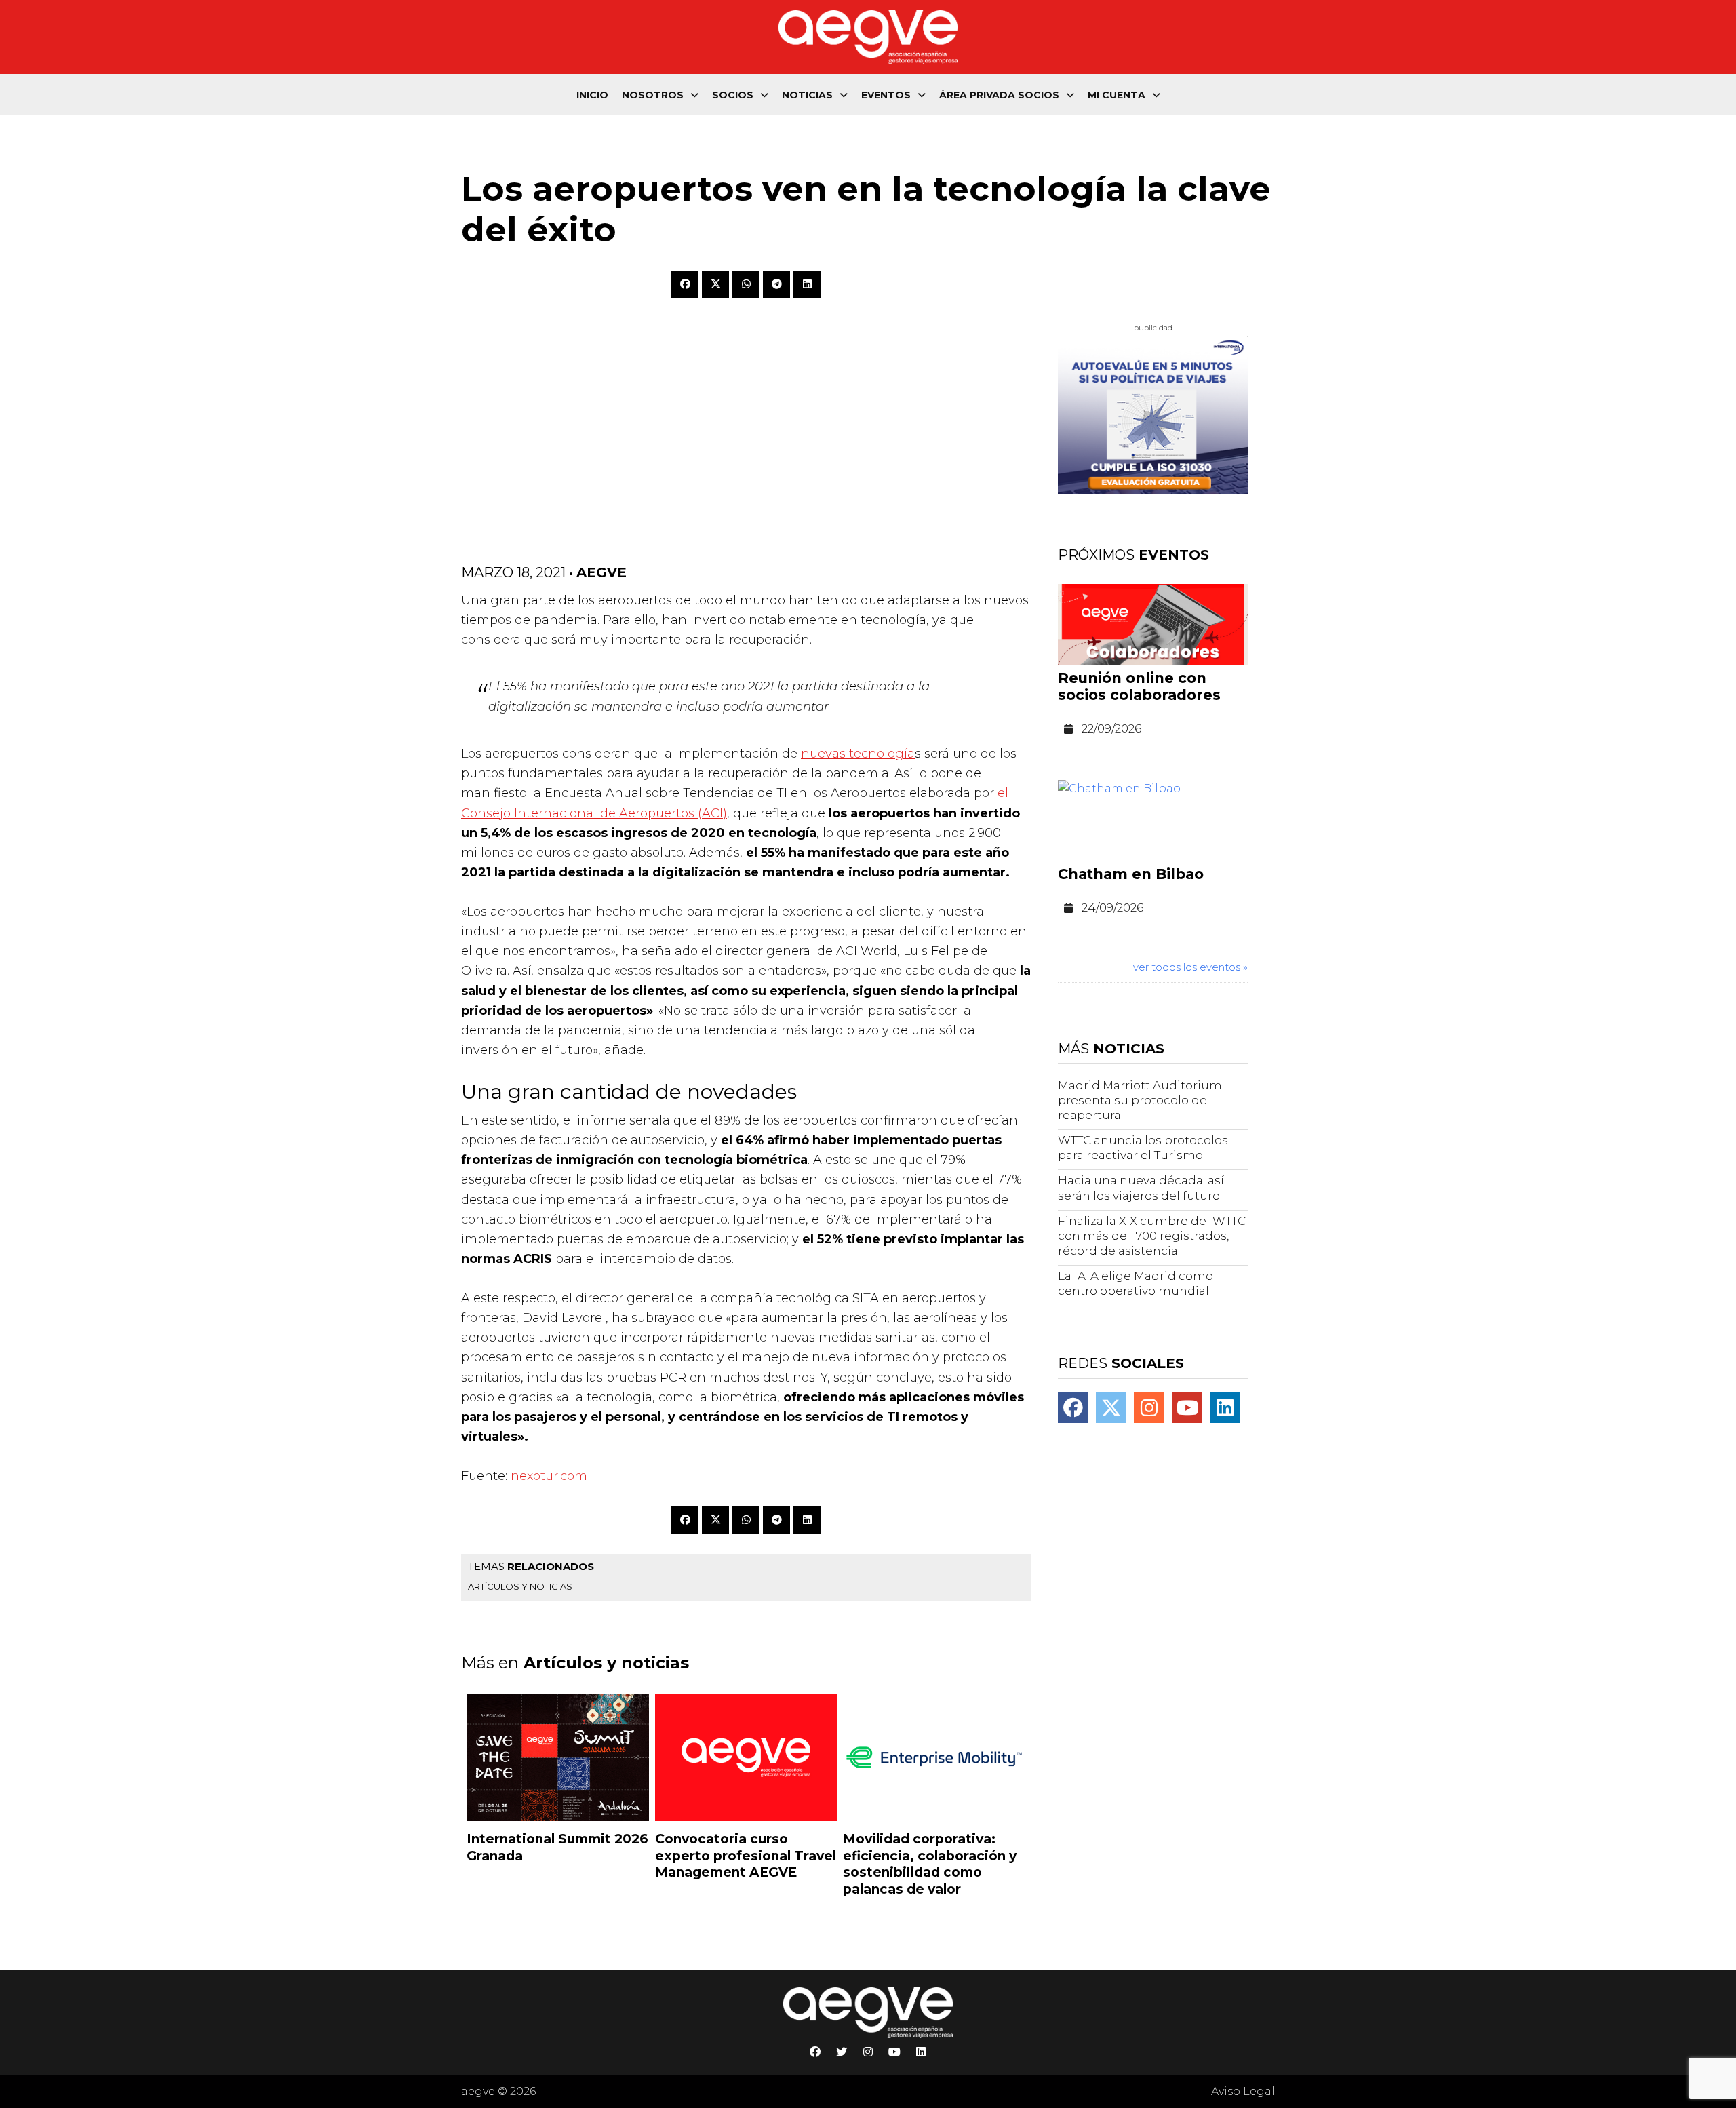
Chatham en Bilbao (1131, 874)
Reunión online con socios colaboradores (1139, 686)
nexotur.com (549, 1476)
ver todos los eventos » (1190, 967)
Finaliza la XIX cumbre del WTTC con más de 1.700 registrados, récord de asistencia (1152, 1236)
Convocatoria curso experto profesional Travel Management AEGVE (746, 1856)
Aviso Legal (1243, 2091)
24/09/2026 (1112, 907)
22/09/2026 (1111, 728)
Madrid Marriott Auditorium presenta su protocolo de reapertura (1140, 1100)
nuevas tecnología (858, 754)
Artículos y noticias (520, 1586)
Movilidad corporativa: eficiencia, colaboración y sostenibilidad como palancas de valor (930, 1864)
